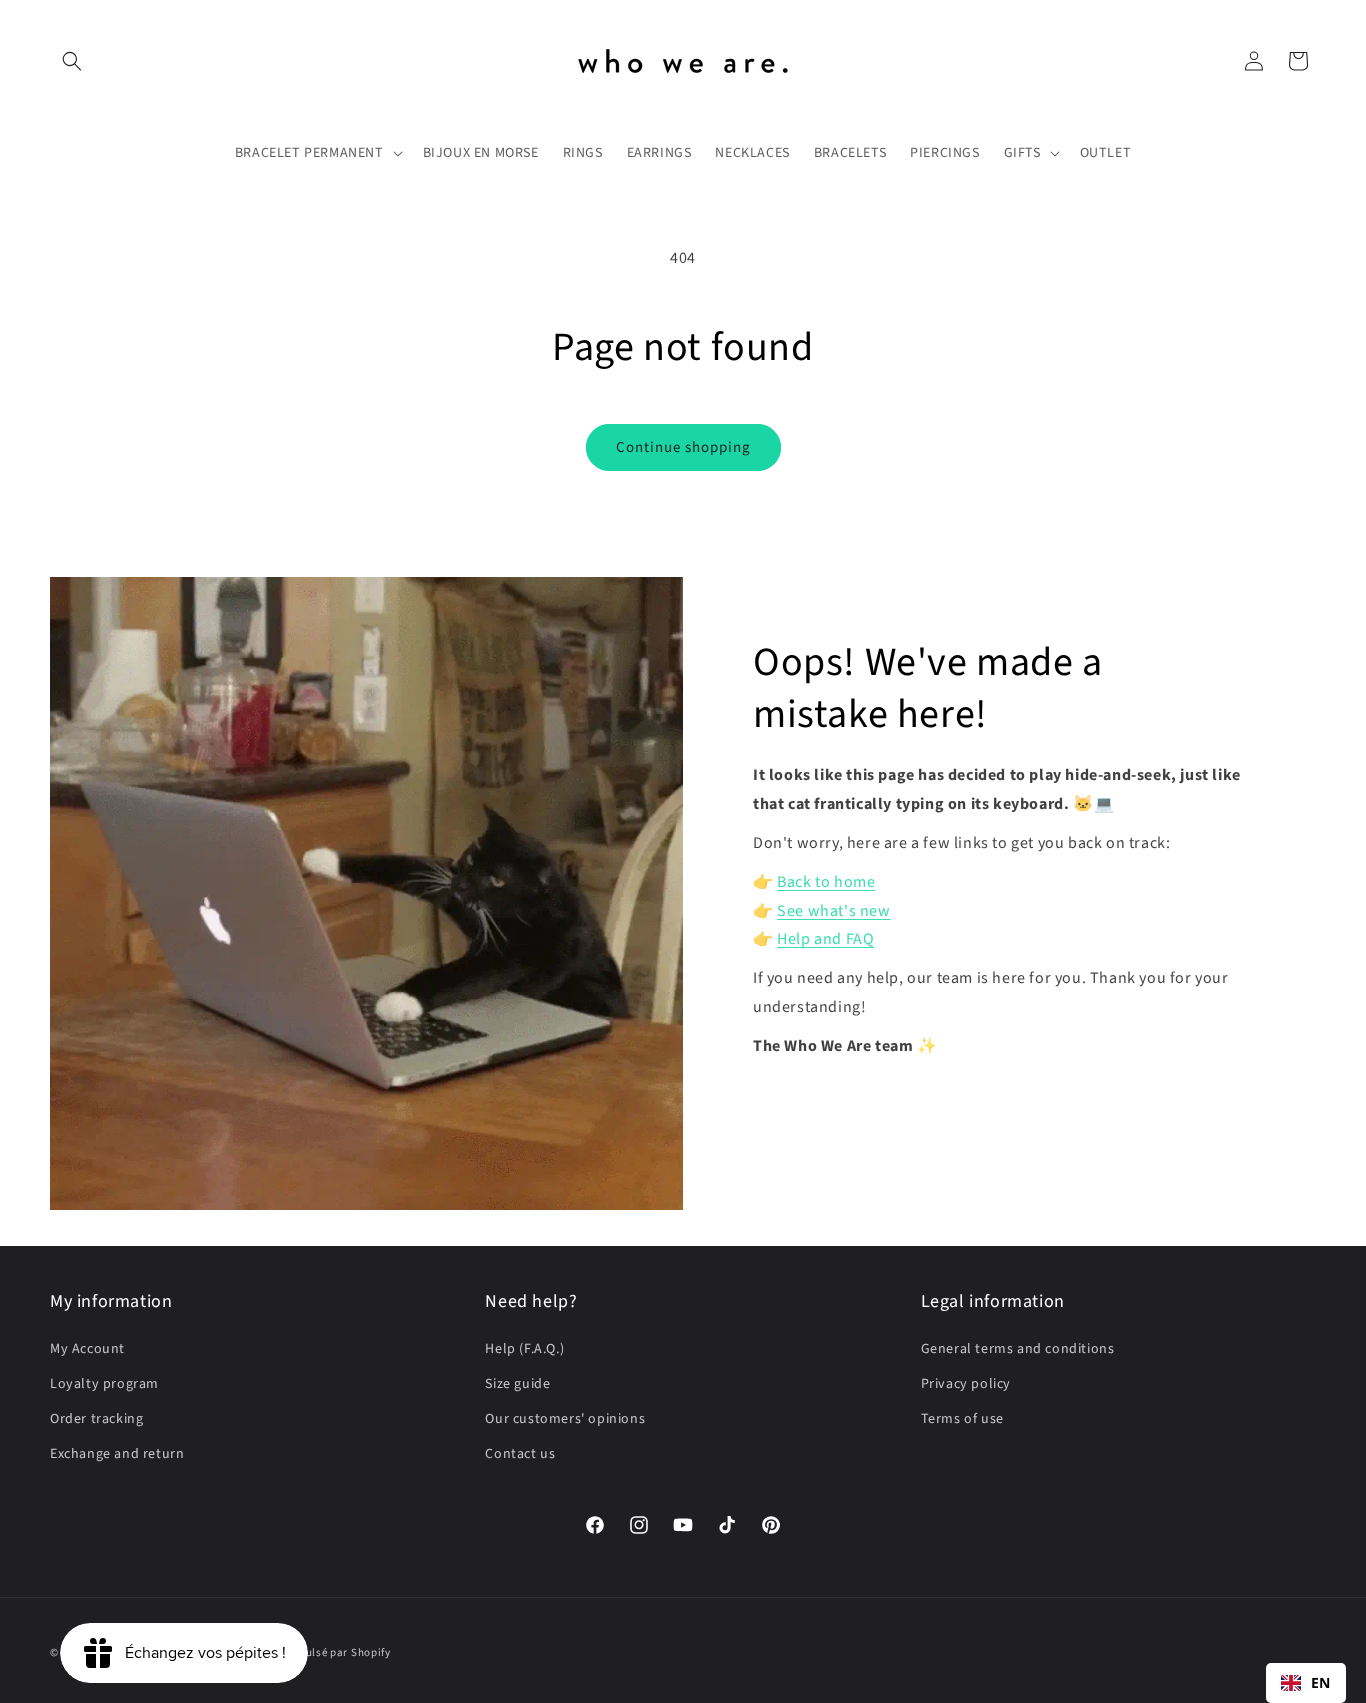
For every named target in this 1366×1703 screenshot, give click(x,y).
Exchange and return (117, 1454)
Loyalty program (104, 1384)
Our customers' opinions (565, 1419)
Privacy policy (966, 1384)
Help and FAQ (825, 939)
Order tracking (96, 1419)
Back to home (826, 882)
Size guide (517, 1384)
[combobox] (1306, 1683)
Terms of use (962, 1419)
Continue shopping (683, 447)
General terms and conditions (1018, 1349)
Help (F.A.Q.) (524, 1349)
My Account (87, 1349)
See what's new (833, 911)
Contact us (520, 1454)
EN (1321, 1682)
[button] (72, 61)
